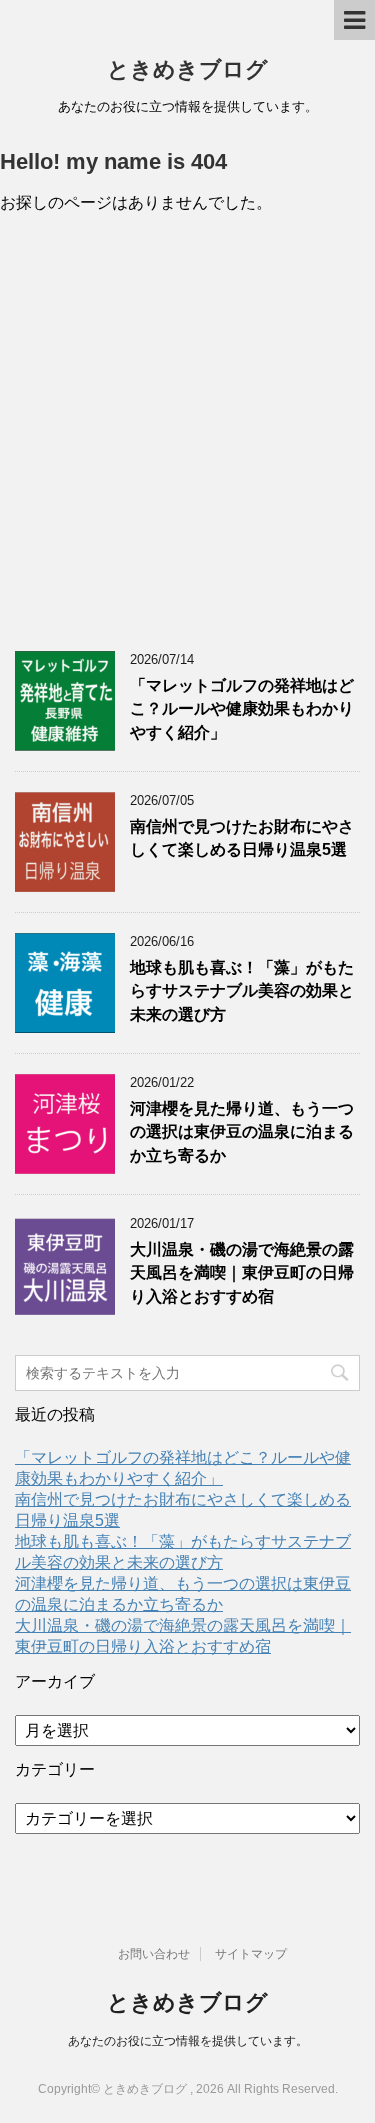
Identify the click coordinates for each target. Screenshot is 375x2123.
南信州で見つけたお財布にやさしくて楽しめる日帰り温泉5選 (242, 838)
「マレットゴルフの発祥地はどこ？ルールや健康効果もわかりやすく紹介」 (242, 709)
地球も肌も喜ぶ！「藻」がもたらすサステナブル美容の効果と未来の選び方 (242, 991)
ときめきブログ (187, 69)
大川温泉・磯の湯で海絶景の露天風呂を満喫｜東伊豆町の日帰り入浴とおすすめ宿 (242, 1273)
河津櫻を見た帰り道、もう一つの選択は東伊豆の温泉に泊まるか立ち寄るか (242, 1132)
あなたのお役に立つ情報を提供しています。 (188, 2041)
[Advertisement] (187, 433)
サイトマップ (251, 1954)
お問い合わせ (154, 1954)
